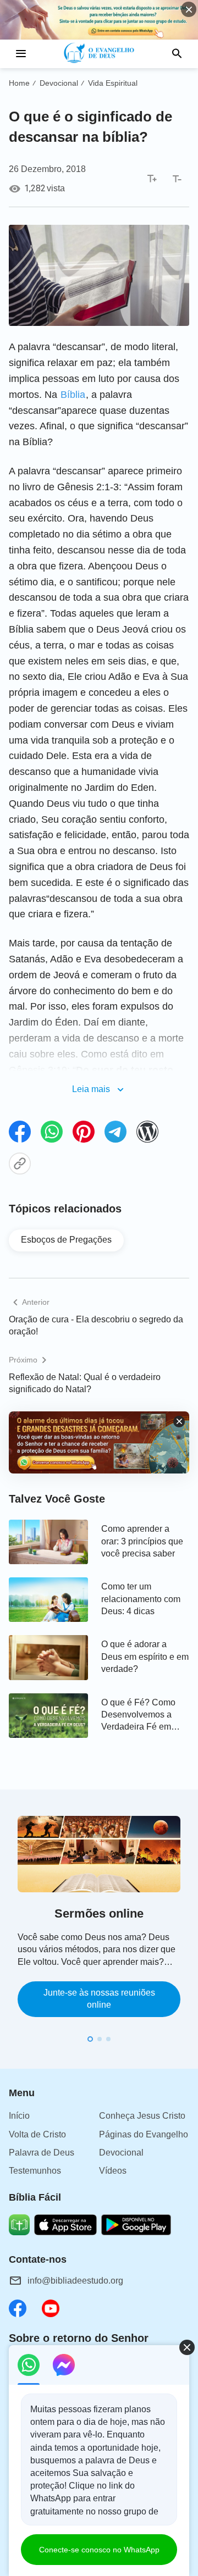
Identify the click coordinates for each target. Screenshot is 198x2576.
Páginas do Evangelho (144, 2134)
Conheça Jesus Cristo (142, 2116)
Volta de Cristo (37, 2134)
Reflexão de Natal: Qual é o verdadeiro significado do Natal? (85, 1383)
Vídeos (113, 2171)
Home (19, 83)
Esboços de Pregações (66, 1240)
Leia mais (91, 1089)
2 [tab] (100, 2039)
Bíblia (73, 395)
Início (19, 2116)
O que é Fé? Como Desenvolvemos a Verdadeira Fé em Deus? (138, 1716)
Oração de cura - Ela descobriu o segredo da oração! (96, 1325)
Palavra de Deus (42, 2153)
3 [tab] (108, 2039)
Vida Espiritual (113, 83)
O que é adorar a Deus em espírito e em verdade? (145, 1657)
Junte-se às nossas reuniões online (99, 1999)
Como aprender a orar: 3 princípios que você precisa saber (142, 1541)
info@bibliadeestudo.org (75, 2281)
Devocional (59, 83)
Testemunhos (35, 2171)
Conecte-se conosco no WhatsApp (99, 2550)
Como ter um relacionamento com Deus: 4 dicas (141, 1599)
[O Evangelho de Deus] (99, 54)
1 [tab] (90, 2039)
